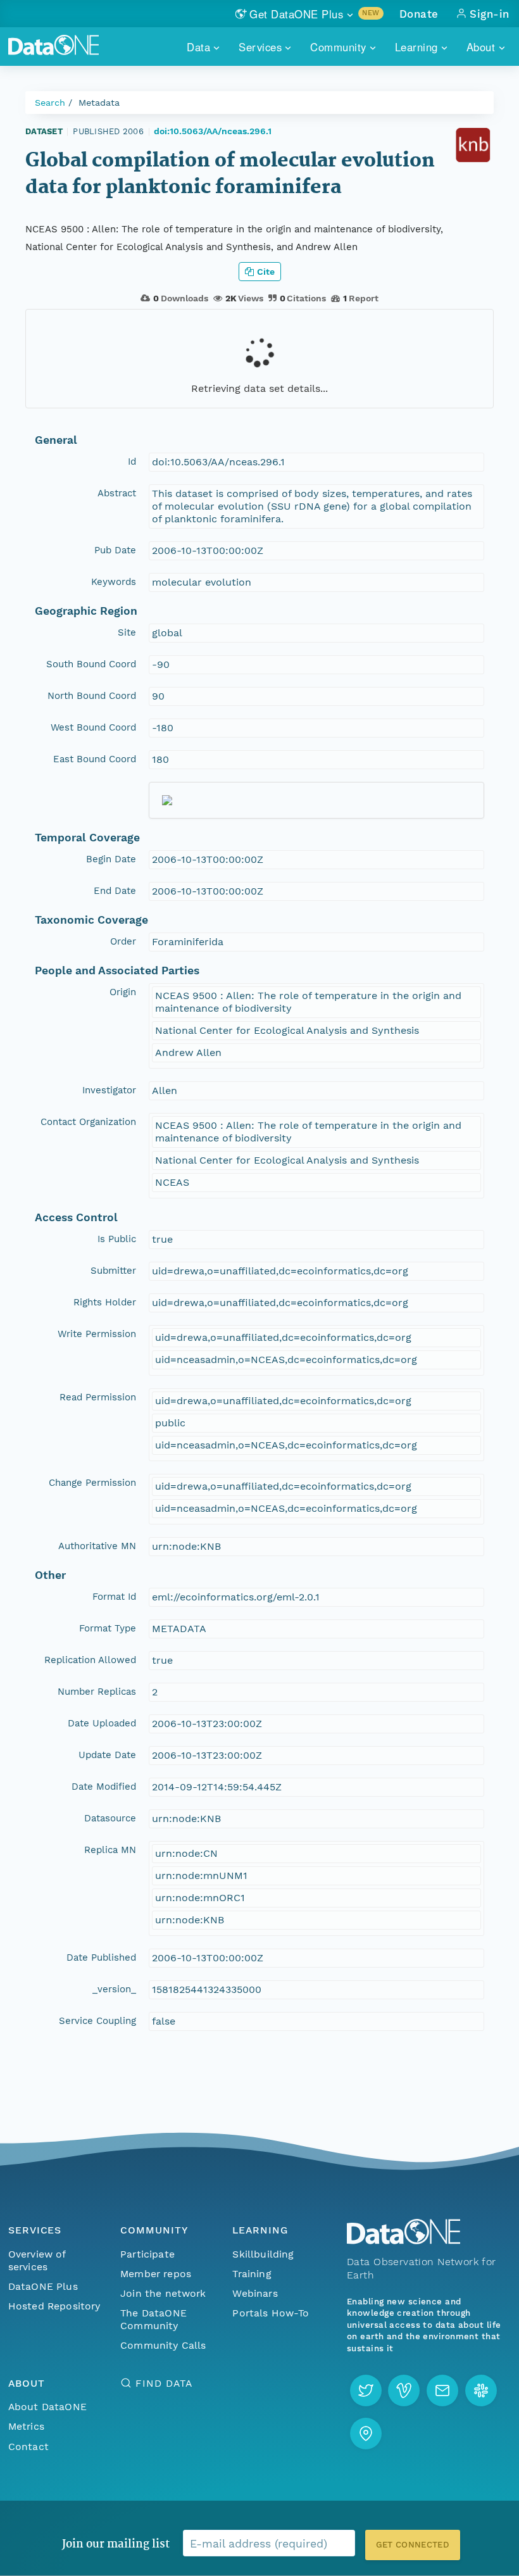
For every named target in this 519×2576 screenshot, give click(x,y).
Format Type (108, 1628)
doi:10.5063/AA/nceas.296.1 (213, 131)
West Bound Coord (93, 727)
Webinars (255, 2293)
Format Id (114, 1597)
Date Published (101, 1957)
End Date (115, 891)
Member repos (156, 2274)
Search (50, 103)
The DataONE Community (153, 2319)
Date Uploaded (102, 1723)
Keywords (114, 582)
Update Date (107, 1755)
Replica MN (110, 1850)
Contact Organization (88, 1122)
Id (132, 462)
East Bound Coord (95, 759)
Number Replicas (97, 1692)
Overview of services (37, 2260)
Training (252, 2274)
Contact (28, 2447)
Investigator (109, 1090)
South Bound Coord (91, 664)
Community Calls (163, 2345)
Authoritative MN (97, 1546)
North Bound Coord (92, 696)
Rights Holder (105, 1302)
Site (127, 632)
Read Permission (98, 1397)
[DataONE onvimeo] (404, 2391)
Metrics (26, 2426)
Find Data (164, 2383)
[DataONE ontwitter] (366, 2391)
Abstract (117, 493)
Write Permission (97, 1334)
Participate (147, 2254)
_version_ (114, 1989)
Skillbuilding (263, 2254)
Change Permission (92, 1483)
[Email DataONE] (442, 2391)
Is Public (117, 1239)
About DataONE (47, 2407)
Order (123, 941)
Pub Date (115, 550)
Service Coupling (97, 2021)
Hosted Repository (54, 2306)
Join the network (163, 2293)
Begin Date (111, 859)
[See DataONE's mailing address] (366, 2434)
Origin (123, 992)
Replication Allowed (90, 1660)
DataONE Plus (43, 2286)
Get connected (413, 2545)
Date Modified (104, 1787)
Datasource (110, 1818)
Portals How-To (271, 2313)
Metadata (99, 103)
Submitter (113, 1271)
